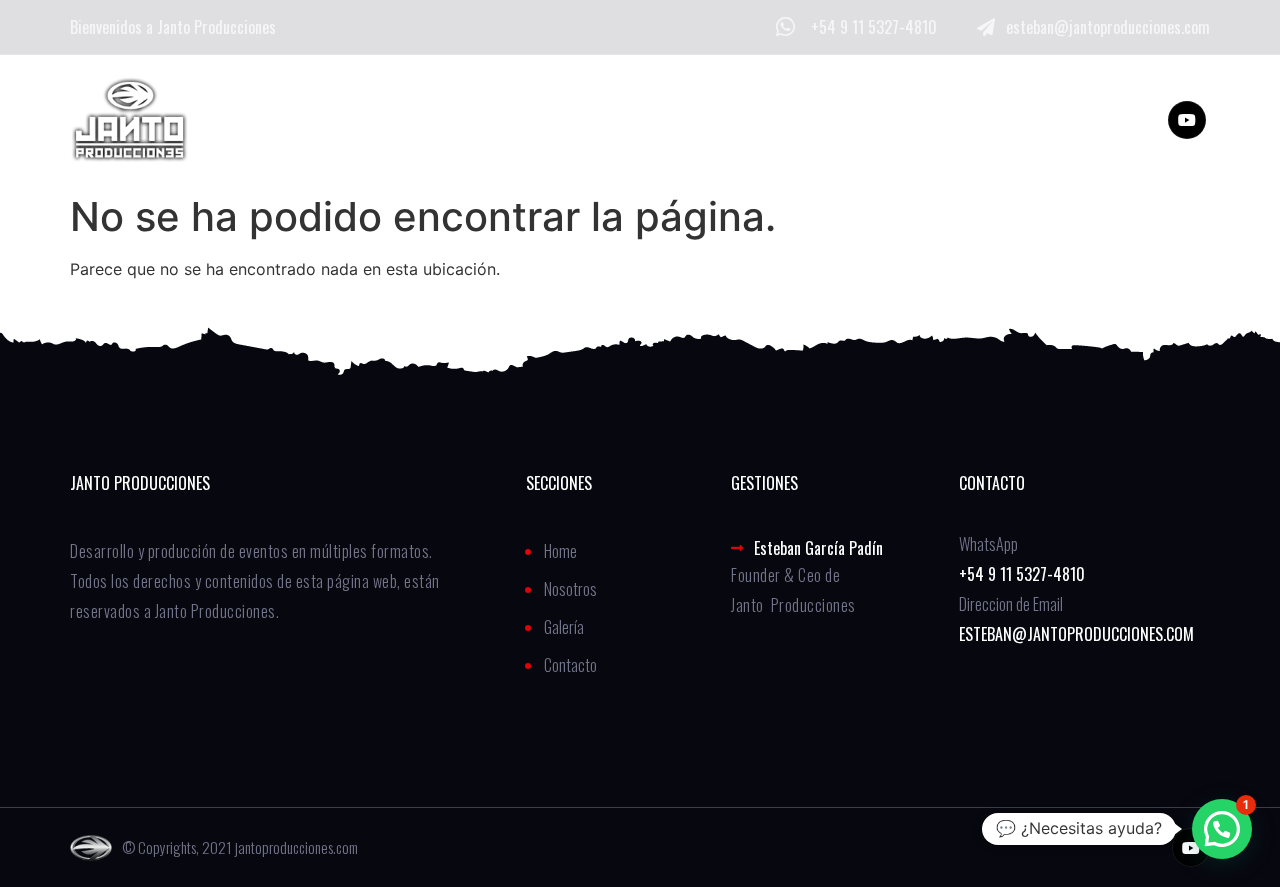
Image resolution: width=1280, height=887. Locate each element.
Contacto (733, 119)
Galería (612, 119)
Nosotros (490, 119)
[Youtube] (1187, 120)
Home (375, 119)
